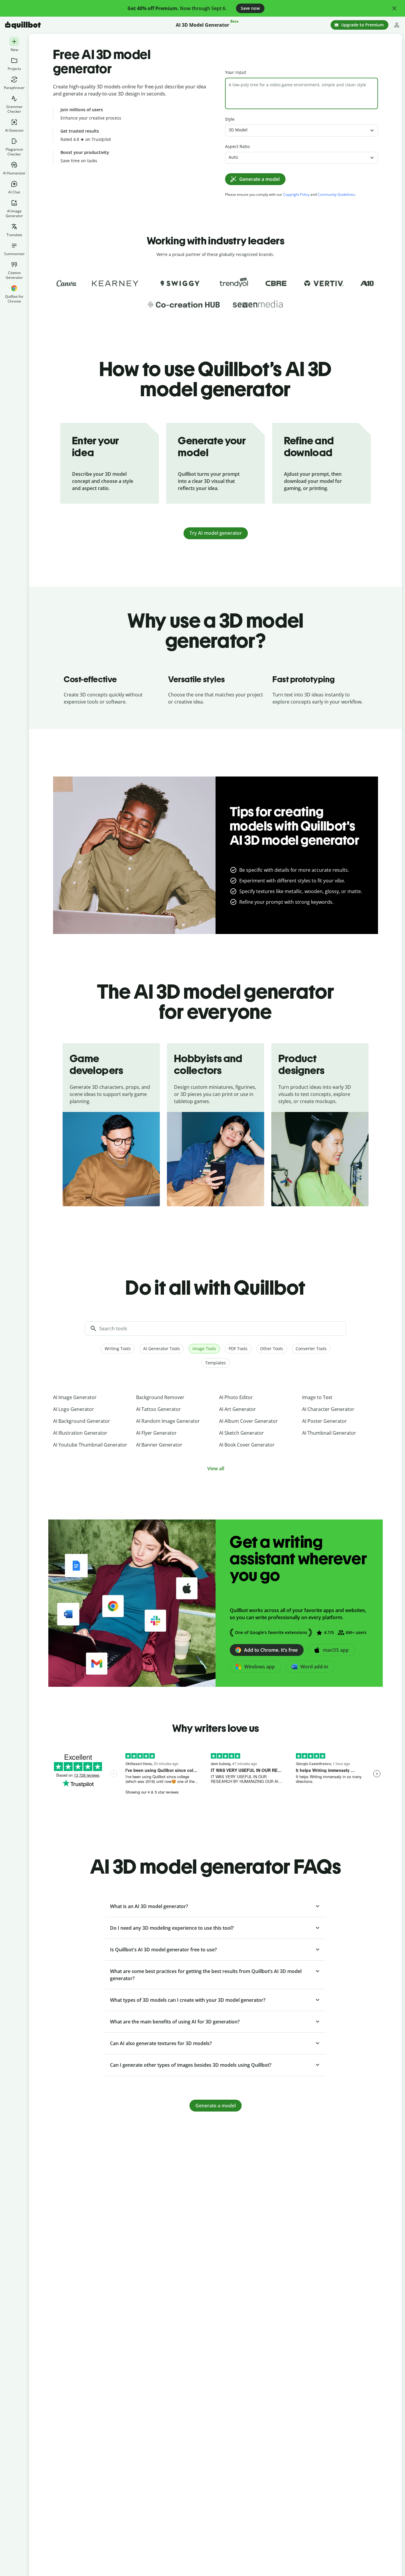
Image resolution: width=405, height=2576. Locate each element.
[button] (394, 8)
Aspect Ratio (237, 146)
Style (230, 119)
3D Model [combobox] (238, 130)
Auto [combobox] (233, 157)
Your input (236, 72)
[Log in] (397, 25)
